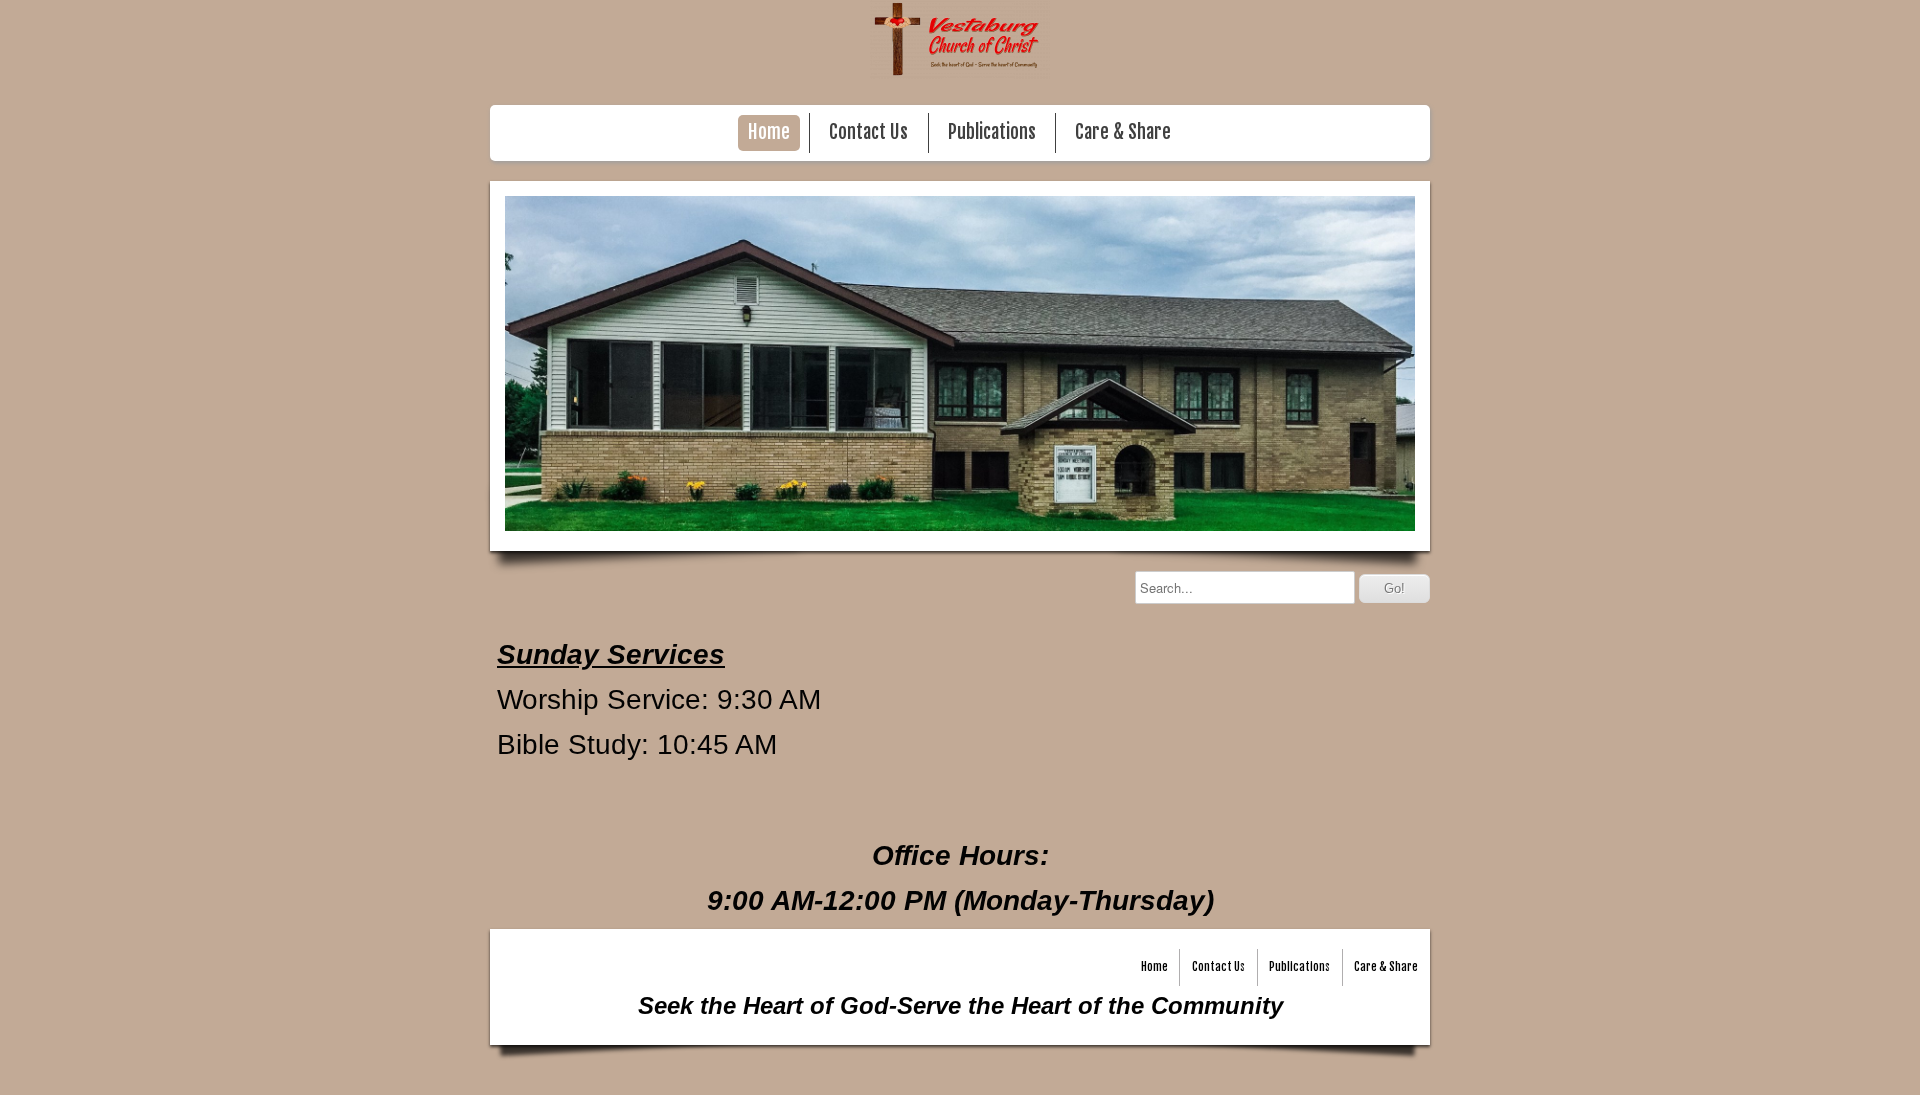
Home (769, 132)
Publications (992, 132)
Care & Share (1123, 132)
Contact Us (868, 132)
